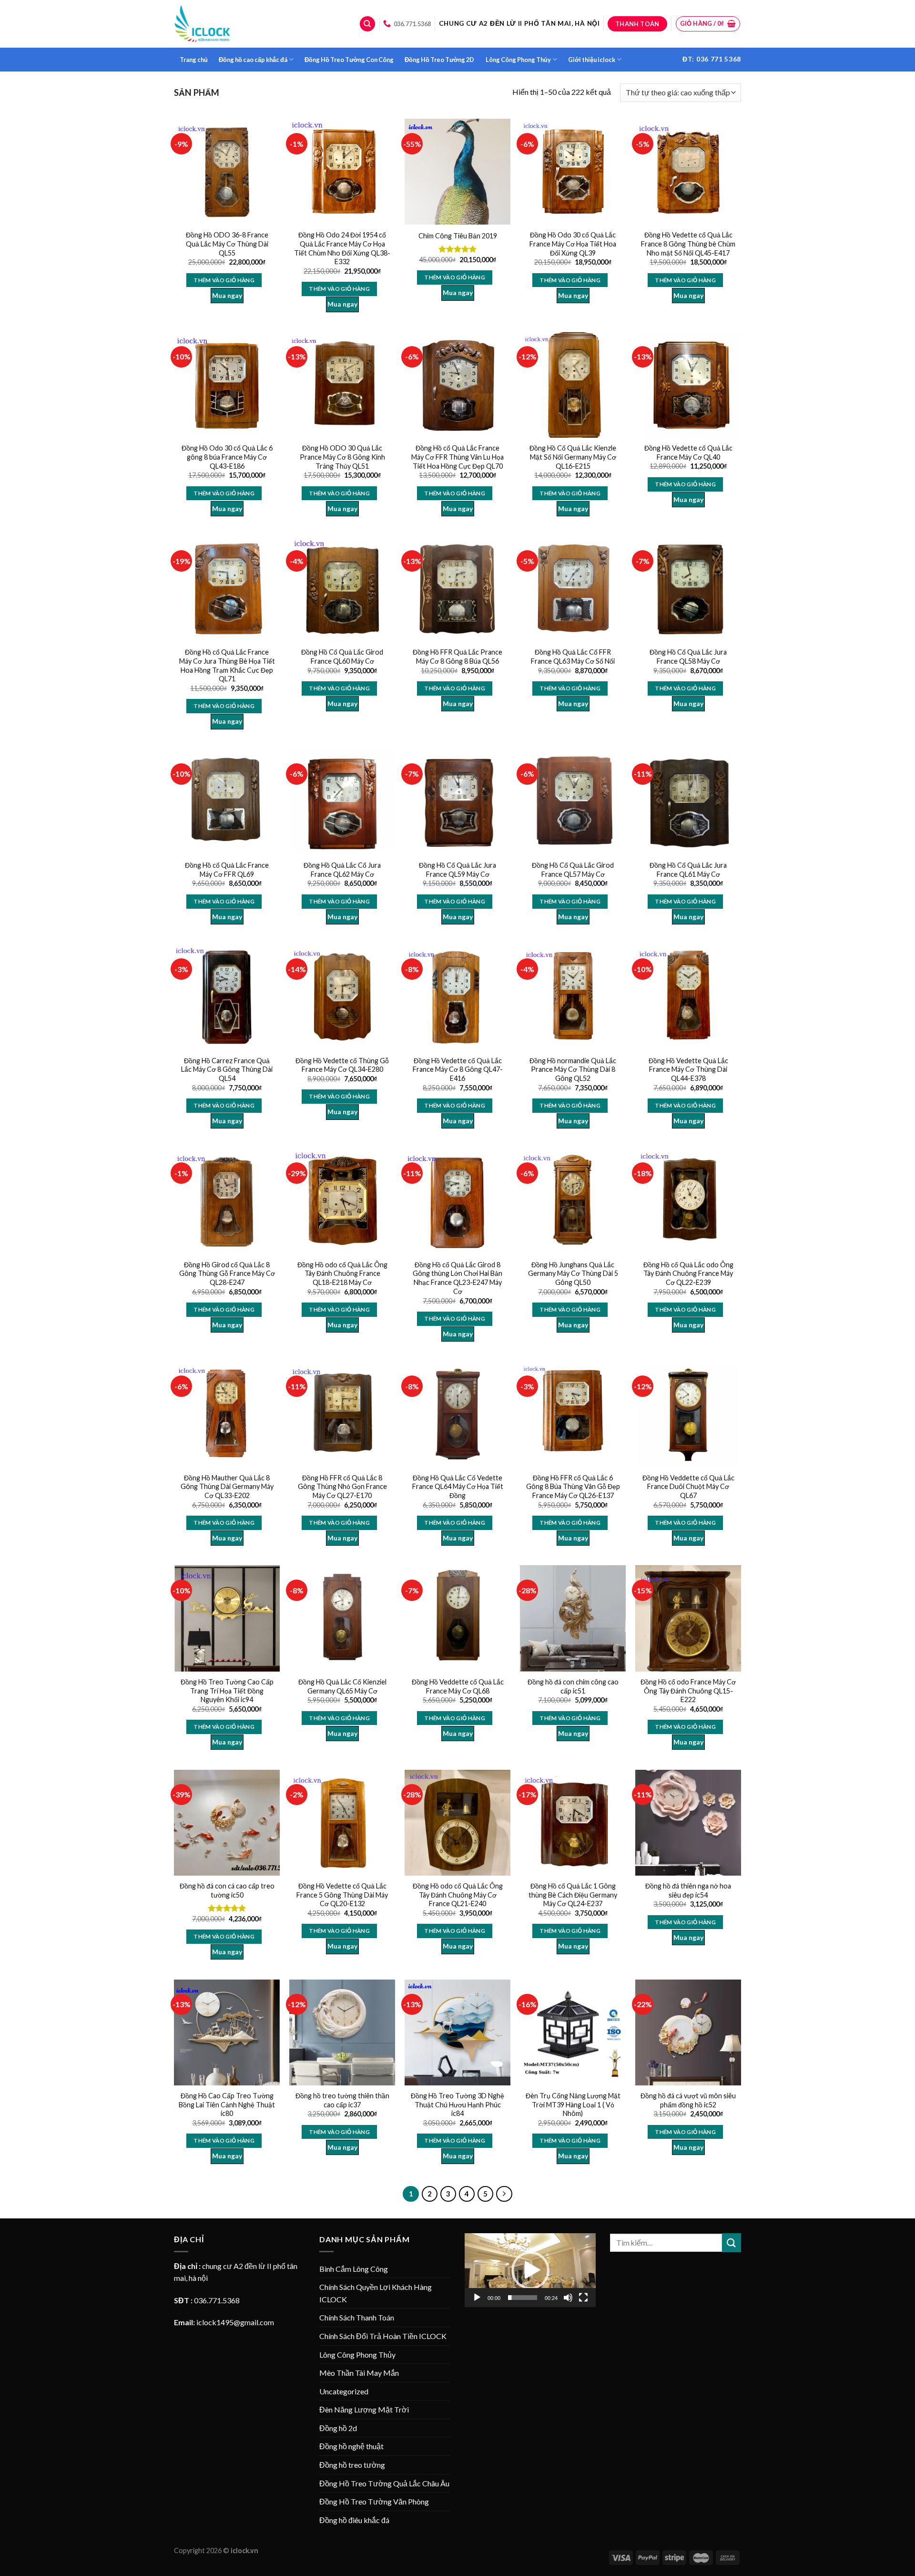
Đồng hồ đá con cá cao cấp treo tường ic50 (227, 1890)
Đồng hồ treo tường (352, 2465)
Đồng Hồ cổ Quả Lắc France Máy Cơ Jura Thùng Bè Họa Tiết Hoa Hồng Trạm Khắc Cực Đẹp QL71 (227, 665)
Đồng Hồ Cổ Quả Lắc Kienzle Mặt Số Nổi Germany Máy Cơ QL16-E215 (573, 457)
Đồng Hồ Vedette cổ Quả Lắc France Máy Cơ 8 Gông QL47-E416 (458, 1069)
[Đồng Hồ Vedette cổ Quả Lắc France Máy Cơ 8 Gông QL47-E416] (457, 997)
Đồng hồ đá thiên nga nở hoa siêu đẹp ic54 (688, 1890)
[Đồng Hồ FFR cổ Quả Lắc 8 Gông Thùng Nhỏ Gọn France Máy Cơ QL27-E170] (342, 1414)
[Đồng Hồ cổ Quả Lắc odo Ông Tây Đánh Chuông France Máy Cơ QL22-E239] (688, 1201)
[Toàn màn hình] (583, 2298)
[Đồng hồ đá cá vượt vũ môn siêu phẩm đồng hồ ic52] (688, 2032)
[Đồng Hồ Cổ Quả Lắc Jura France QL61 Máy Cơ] (688, 802)
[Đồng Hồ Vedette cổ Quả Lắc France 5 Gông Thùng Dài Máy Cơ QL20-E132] (342, 1823)
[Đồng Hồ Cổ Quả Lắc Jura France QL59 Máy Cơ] (457, 802)
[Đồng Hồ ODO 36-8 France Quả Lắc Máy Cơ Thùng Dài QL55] (227, 172)
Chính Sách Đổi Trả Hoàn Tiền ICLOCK (383, 2336)
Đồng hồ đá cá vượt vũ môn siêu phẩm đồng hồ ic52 (688, 2100)
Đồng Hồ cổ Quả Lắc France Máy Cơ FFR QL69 (227, 870)
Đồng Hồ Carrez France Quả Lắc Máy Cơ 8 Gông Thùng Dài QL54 (227, 1069)
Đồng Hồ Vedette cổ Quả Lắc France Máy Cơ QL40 (688, 452)
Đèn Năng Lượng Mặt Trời (364, 2409)
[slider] (523, 2298)
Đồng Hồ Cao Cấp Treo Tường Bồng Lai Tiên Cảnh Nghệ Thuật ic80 (227, 2104)
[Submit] (732, 2242)
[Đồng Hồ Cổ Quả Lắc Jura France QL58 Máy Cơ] (688, 589)
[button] (530, 2270)
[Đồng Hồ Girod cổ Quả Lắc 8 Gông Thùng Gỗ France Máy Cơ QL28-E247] (227, 1201)
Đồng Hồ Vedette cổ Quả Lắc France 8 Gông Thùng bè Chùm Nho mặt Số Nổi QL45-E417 (688, 244)
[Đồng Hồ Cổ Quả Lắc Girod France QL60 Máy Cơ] (342, 589)
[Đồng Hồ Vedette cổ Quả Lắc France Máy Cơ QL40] (688, 385)
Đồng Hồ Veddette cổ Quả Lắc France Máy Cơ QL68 (458, 1686)
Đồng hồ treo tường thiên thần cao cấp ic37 (342, 2100)
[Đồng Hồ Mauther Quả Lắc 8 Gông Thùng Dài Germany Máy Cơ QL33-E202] (227, 1414)
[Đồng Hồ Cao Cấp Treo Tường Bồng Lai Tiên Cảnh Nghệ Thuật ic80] (227, 2032)
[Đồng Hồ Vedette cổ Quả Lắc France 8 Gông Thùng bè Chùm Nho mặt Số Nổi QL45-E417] (688, 172)
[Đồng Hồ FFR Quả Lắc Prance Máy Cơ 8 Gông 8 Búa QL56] (457, 589)
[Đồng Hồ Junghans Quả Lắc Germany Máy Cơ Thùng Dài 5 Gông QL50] (573, 1201)
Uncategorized (344, 2391)
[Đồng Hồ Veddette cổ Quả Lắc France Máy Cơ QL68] (457, 1618)
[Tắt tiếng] (568, 2298)
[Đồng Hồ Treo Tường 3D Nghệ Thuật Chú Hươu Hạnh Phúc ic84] (457, 2032)
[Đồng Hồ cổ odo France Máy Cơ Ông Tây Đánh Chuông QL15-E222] (688, 1618)
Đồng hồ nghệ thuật (351, 2446)
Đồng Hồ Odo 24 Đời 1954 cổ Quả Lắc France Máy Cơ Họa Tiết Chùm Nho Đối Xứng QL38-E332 (342, 248)
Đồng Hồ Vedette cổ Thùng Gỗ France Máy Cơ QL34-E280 (342, 1065)
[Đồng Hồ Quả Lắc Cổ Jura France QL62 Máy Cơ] (342, 802)
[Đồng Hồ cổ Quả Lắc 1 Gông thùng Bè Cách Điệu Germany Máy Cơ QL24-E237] (573, 1823)
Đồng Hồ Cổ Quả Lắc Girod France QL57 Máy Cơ (573, 870)
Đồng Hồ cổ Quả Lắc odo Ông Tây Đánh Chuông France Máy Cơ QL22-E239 (688, 1273)
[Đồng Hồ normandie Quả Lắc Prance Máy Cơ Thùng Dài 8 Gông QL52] (573, 997)
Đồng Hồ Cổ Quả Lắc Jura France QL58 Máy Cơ (688, 657)
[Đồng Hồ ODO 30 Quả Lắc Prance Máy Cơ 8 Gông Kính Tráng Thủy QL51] (342, 385)
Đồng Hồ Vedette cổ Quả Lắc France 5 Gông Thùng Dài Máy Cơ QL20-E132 (342, 1895)
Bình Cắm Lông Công (354, 2269)
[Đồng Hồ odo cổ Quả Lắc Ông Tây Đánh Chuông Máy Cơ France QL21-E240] (457, 1823)
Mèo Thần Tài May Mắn (359, 2373)
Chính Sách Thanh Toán (357, 2317)
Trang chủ (194, 60)
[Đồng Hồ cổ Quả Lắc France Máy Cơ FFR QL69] (227, 802)
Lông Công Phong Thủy (518, 60)
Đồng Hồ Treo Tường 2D (439, 60)
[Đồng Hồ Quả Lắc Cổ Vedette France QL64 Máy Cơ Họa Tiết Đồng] (457, 1414)
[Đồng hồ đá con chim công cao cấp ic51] (573, 1618)
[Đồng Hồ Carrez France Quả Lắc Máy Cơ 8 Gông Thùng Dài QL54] (227, 997)
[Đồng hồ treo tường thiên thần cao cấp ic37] (342, 2032)
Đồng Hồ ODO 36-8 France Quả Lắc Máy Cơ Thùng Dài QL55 (227, 244)
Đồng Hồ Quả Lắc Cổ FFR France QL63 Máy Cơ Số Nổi (573, 657)
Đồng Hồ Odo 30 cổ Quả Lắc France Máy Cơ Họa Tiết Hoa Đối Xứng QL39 (573, 244)
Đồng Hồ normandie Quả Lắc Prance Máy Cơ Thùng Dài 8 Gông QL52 (573, 1069)
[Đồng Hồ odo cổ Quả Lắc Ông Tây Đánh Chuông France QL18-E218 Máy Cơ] (342, 1201)
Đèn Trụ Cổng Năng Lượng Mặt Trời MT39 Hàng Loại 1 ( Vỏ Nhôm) (573, 2104)
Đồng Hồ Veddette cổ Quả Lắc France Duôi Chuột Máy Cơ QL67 (688, 1487)
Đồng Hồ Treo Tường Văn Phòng (374, 2501)
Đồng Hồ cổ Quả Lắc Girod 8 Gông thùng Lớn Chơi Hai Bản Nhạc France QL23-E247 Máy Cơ (457, 1278)
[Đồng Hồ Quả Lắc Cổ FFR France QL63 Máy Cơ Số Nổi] (573, 589)
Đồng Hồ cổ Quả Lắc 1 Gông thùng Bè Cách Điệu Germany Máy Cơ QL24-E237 (573, 1895)
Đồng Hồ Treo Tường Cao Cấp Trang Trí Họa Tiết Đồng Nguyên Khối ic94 (227, 1691)
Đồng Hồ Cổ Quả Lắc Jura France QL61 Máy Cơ (688, 870)
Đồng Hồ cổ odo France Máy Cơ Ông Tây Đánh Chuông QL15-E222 (688, 1691)
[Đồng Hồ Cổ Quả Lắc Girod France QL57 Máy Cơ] (573, 802)
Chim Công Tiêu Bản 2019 (458, 236)
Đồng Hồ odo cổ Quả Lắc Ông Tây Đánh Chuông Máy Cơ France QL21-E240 (458, 1895)
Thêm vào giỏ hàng (224, 280)
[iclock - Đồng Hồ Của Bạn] (203, 24)
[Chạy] (477, 2298)
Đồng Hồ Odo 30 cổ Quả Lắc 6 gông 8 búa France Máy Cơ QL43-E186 (227, 457)
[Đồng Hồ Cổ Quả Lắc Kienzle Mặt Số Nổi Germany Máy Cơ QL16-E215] (573, 385)
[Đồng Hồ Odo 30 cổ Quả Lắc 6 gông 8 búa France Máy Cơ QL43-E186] (227, 385)
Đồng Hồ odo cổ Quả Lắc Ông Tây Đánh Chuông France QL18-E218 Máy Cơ (342, 1273)
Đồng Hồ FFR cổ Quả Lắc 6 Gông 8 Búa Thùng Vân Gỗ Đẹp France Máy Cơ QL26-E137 (573, 1487)
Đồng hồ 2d (338, 2428)
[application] (530, 2270)
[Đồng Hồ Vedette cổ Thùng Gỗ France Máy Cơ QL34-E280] (342, 997)
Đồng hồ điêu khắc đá (354, 2520)
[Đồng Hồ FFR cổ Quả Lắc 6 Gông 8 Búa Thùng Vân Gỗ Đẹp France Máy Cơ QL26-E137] (573, 1414)
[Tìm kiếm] (367, 24)
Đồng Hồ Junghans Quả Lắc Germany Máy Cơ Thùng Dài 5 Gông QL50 (573, 1273)
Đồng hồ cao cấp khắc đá (253, 60)
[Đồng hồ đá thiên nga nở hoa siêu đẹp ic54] (688, 1823)
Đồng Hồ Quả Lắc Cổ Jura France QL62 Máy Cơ (342, 870)
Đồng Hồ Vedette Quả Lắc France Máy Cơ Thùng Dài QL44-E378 (688, 1069)
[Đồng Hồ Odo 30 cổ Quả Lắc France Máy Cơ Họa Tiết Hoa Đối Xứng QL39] (573, 172)
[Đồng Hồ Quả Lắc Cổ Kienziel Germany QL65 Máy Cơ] (342, 1618)
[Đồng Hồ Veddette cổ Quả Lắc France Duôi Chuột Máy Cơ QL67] (688, 1414)
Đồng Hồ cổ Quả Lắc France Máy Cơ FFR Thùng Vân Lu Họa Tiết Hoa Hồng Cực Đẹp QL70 (457, 457)
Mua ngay (227, 295)
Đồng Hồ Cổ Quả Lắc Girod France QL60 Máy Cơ (342, 657)
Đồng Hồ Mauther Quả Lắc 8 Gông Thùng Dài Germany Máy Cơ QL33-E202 (227, 1487)
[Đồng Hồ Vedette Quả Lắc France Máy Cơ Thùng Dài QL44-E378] (688, 997)
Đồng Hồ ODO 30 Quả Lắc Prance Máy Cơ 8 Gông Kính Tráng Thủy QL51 (342, 457)
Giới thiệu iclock (592, 60)
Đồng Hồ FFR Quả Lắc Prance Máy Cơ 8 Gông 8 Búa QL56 (457, 657)
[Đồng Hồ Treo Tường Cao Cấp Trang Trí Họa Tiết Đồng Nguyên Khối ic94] (227, 1618)
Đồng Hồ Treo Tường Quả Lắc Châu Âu (384, 2483)
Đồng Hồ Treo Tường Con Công (349, 60)
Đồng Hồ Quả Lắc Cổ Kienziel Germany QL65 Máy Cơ (342, 1686)
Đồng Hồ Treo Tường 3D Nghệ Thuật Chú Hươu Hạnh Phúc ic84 (457, 2104)
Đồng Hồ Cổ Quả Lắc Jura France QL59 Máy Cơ (457, 870)
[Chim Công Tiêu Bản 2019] (457, 172)
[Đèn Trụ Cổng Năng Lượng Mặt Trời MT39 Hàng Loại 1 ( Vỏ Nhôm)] (573, 2032)
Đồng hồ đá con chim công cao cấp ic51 (573, 1686)
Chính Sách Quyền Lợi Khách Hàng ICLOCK (376, 2293)
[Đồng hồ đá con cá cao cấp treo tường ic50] (227, 1823)
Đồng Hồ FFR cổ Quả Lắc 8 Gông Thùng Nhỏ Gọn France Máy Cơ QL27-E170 (342, 1487)
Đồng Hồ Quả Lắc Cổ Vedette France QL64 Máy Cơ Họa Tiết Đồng (458, 1487)
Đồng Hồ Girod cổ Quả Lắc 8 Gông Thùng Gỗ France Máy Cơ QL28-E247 (227, 1273)
